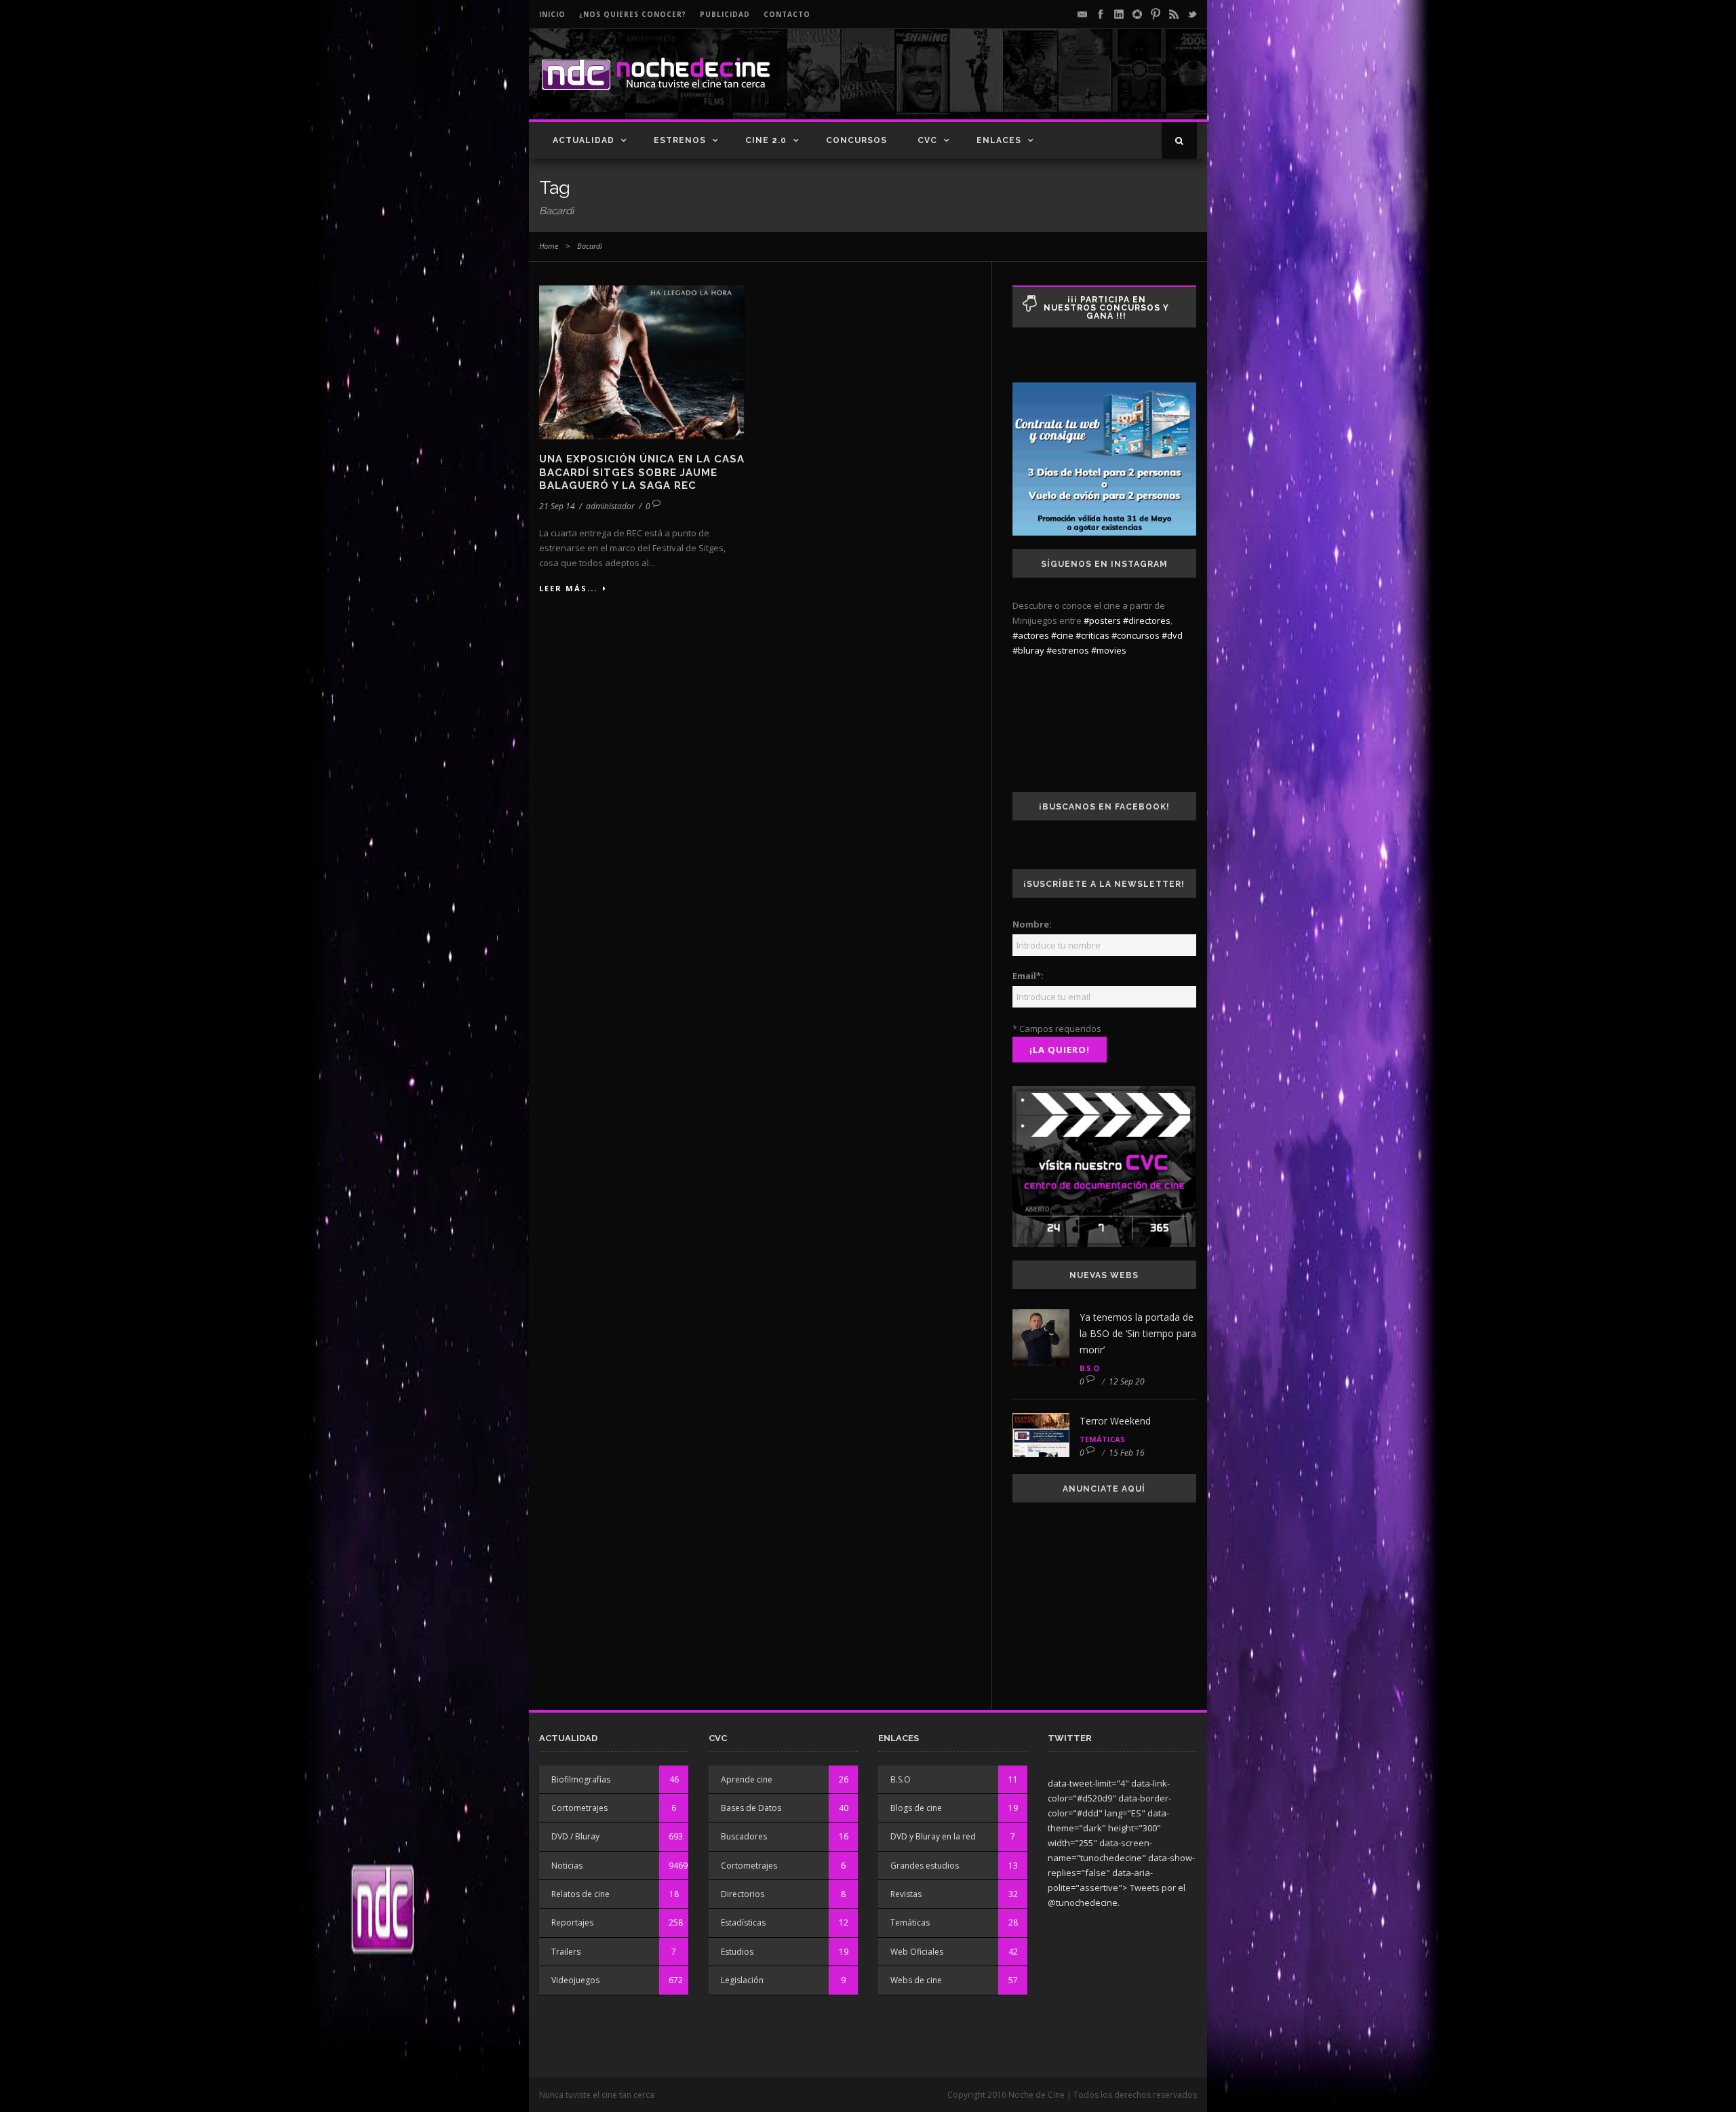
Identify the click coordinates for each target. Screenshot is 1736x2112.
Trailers (566, 1952)
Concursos (856, 140)
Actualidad (584, 140)
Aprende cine (747, 1779)
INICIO (552, 14)
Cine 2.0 (766, 140)
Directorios (743, 1894)
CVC (927, 140)
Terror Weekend (1115, 1421)
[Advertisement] (1038, 85)
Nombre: (1032, 924)
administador (610, 506)
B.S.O (1089, 1368)
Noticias (567, 1866)
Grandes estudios (925, 1866)
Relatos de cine (580, 1894)
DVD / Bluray (575, 1836)
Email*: (1028, 976)
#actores (1031, 635)
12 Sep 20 (1127, 1381)
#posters (1102, 620)
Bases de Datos (751, 1808)
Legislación (742, 1980)
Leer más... (568, 588)
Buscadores (744, 1836)
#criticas (1092, 635)
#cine (1062, 635)
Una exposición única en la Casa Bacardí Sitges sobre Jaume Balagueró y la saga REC (642, 472)
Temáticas (1102, 1439)
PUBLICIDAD (725, 14)
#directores (1147, 620)
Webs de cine (916, 1980)
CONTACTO (787, 14)
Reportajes (572, 1922)
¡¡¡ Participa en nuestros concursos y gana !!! (1106, 308)
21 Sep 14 (557, 506)
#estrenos (1068, 650)
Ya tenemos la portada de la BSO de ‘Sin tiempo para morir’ (1138, 1333)
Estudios (737, 1952)
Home (549, 246)
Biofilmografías (581, 1779)
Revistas (906, 1894)
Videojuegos (575, 1980)
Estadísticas (743, 1922)
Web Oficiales (917, 1952)
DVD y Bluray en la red (933, 1836)
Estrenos (680, 140)
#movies (1109, 650)
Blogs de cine (916, 1808)
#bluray (1028, 650)
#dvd (1172, 635)
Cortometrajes (579, 1808)
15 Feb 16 (1127, 1453)
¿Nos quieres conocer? (633, 14)
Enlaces (999, 140)
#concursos (1136, 635)
